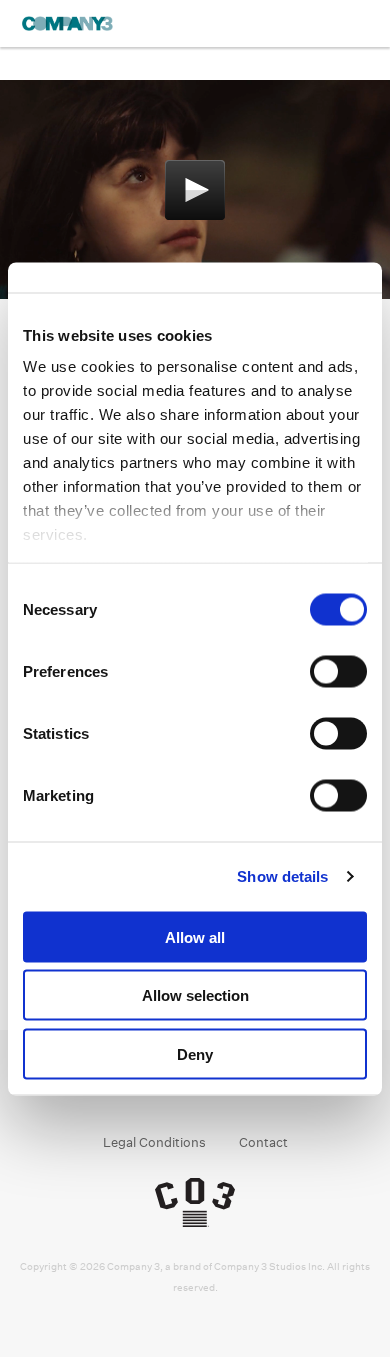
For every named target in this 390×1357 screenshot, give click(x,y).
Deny (195, 1053)
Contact (263, 1142)
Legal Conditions (154, 1142)
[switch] (338, 671)
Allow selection (195, 995)
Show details (282, 876)
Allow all (195, 936)
